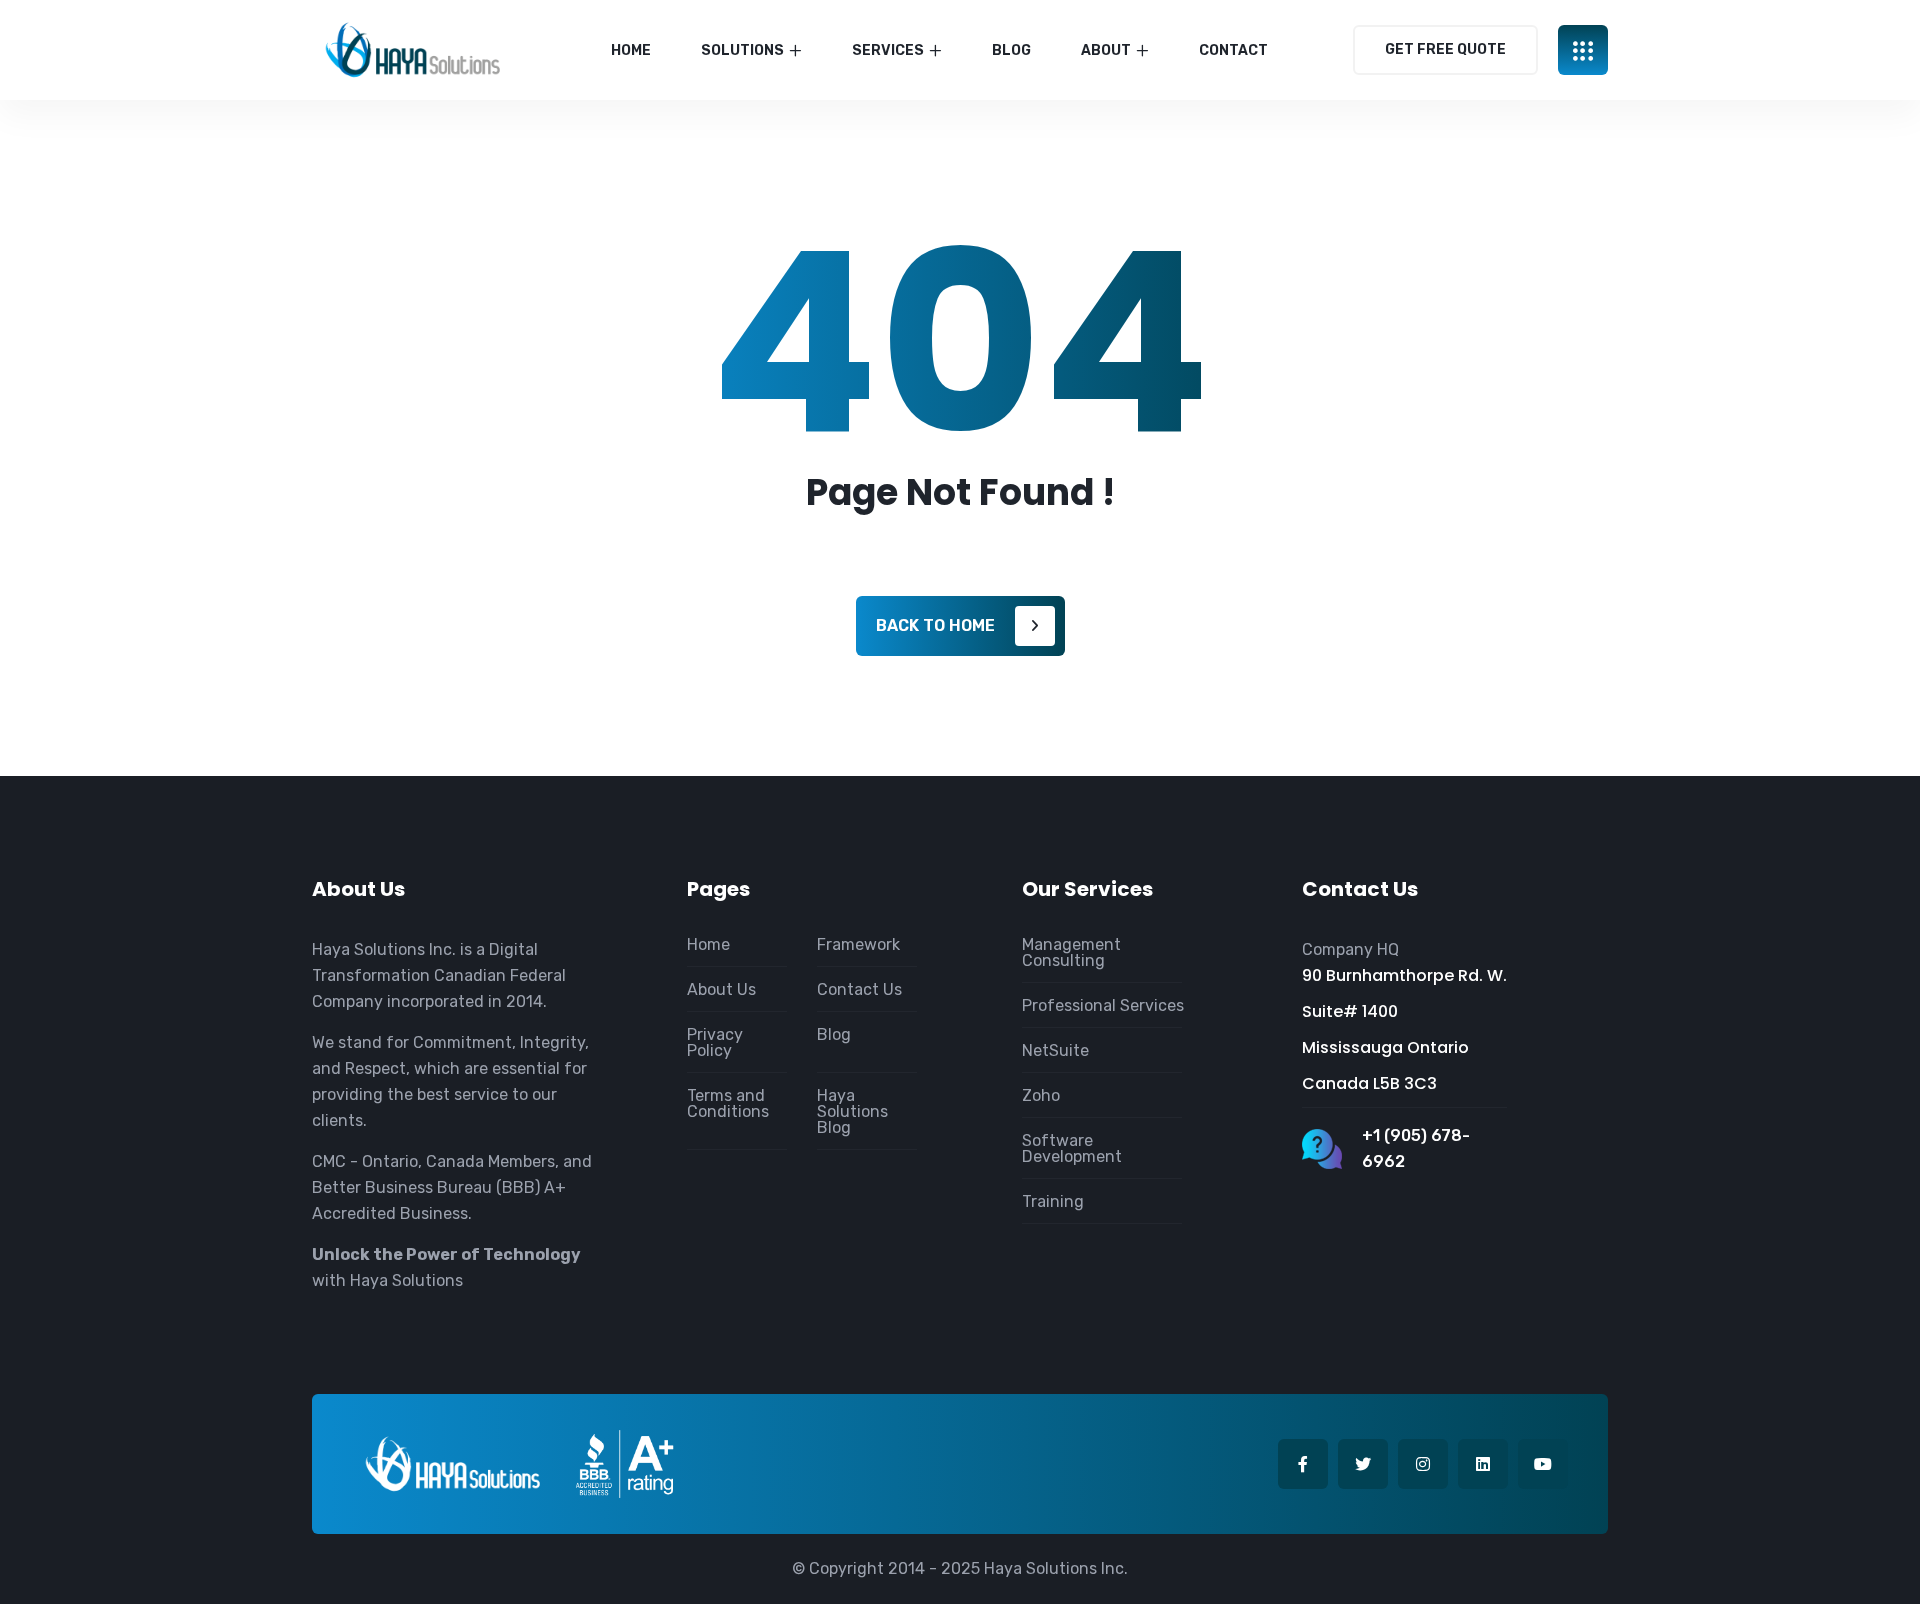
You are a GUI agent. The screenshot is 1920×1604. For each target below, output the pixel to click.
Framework (858, 944)
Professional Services (1103, 1005)
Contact (1233, 50)
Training (1053, 1201)
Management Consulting (1071, 952)
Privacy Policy (715, 1042)
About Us (721, 989)
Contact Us (859, 989)
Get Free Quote (1445, 49)
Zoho (1041, 1095)
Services (888, 50)
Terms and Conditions (728, 1103)
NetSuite (1055, 1050)
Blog (1011, 50)
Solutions (742, 50)
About (1106, 50)
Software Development (1072, 1148)
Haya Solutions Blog (852, 1111)
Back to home (935, 625)
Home (631, 50)
